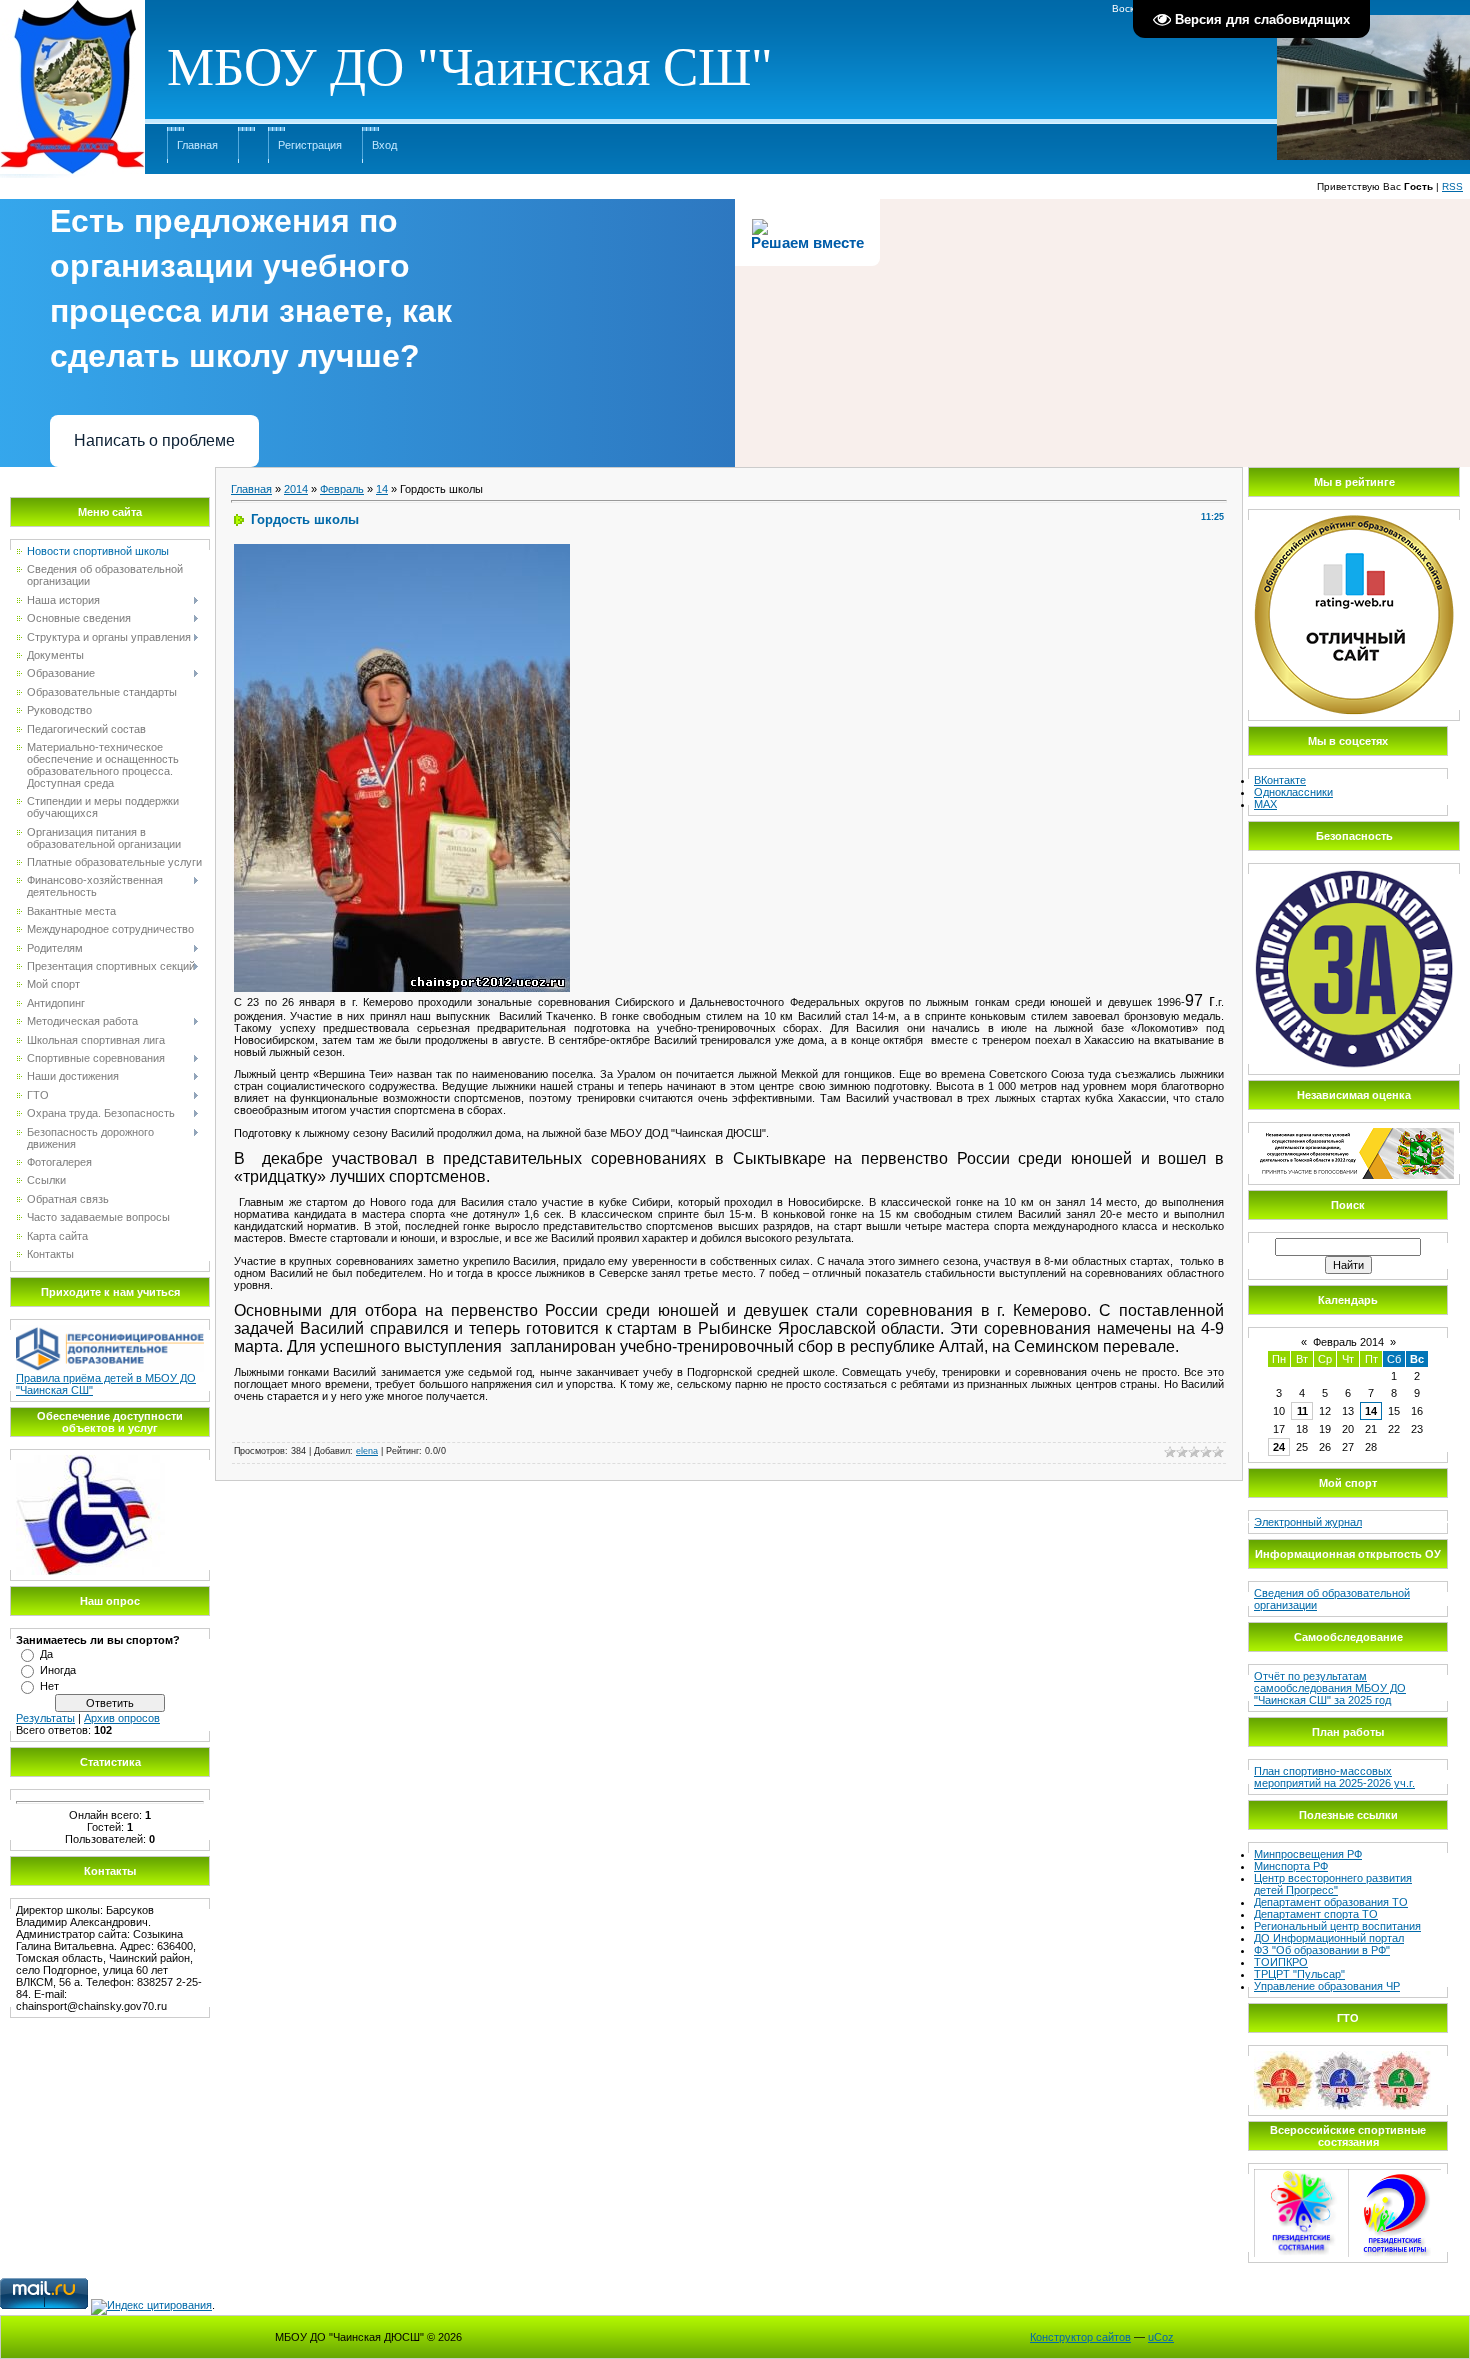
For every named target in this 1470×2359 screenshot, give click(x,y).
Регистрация (310, 145)
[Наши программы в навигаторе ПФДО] (110, 1331)
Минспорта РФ (1291, 1866)
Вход (384, 145)
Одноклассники (1293, 792)
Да (46, 1654)
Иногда (58, 1670)
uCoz (1161, 2337)
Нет (49, 1686)
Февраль (342, 489)
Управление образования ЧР (1327, 1986)
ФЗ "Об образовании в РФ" (1322, 1950)
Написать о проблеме (154, 440)
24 (1279, 1447)
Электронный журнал (1308, 1522)
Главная (197, 145)
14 (382, 489)
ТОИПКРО (1281, 1962)
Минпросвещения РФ (1308, 1854)
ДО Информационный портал (1329, 1938)
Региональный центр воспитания (1337, 1926)
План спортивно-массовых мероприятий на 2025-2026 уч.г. (1334, 1777)
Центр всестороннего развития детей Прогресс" (1333, 1884)
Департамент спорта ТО (1316, 1914)
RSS (1452, 186)
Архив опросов (122, 1718)
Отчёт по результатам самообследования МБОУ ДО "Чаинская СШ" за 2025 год (1330, 1688)
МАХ (1265, 804)
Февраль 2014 (1348, 1342)
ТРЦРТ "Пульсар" (1299, 1974)
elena (367, 1451)
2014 (296, 489)
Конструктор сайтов (1080, 2337)
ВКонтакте (1280, 780)
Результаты (45, 1718)
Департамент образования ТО (1331, 1902)
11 (1302, 1411)
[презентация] (90, 1461)
